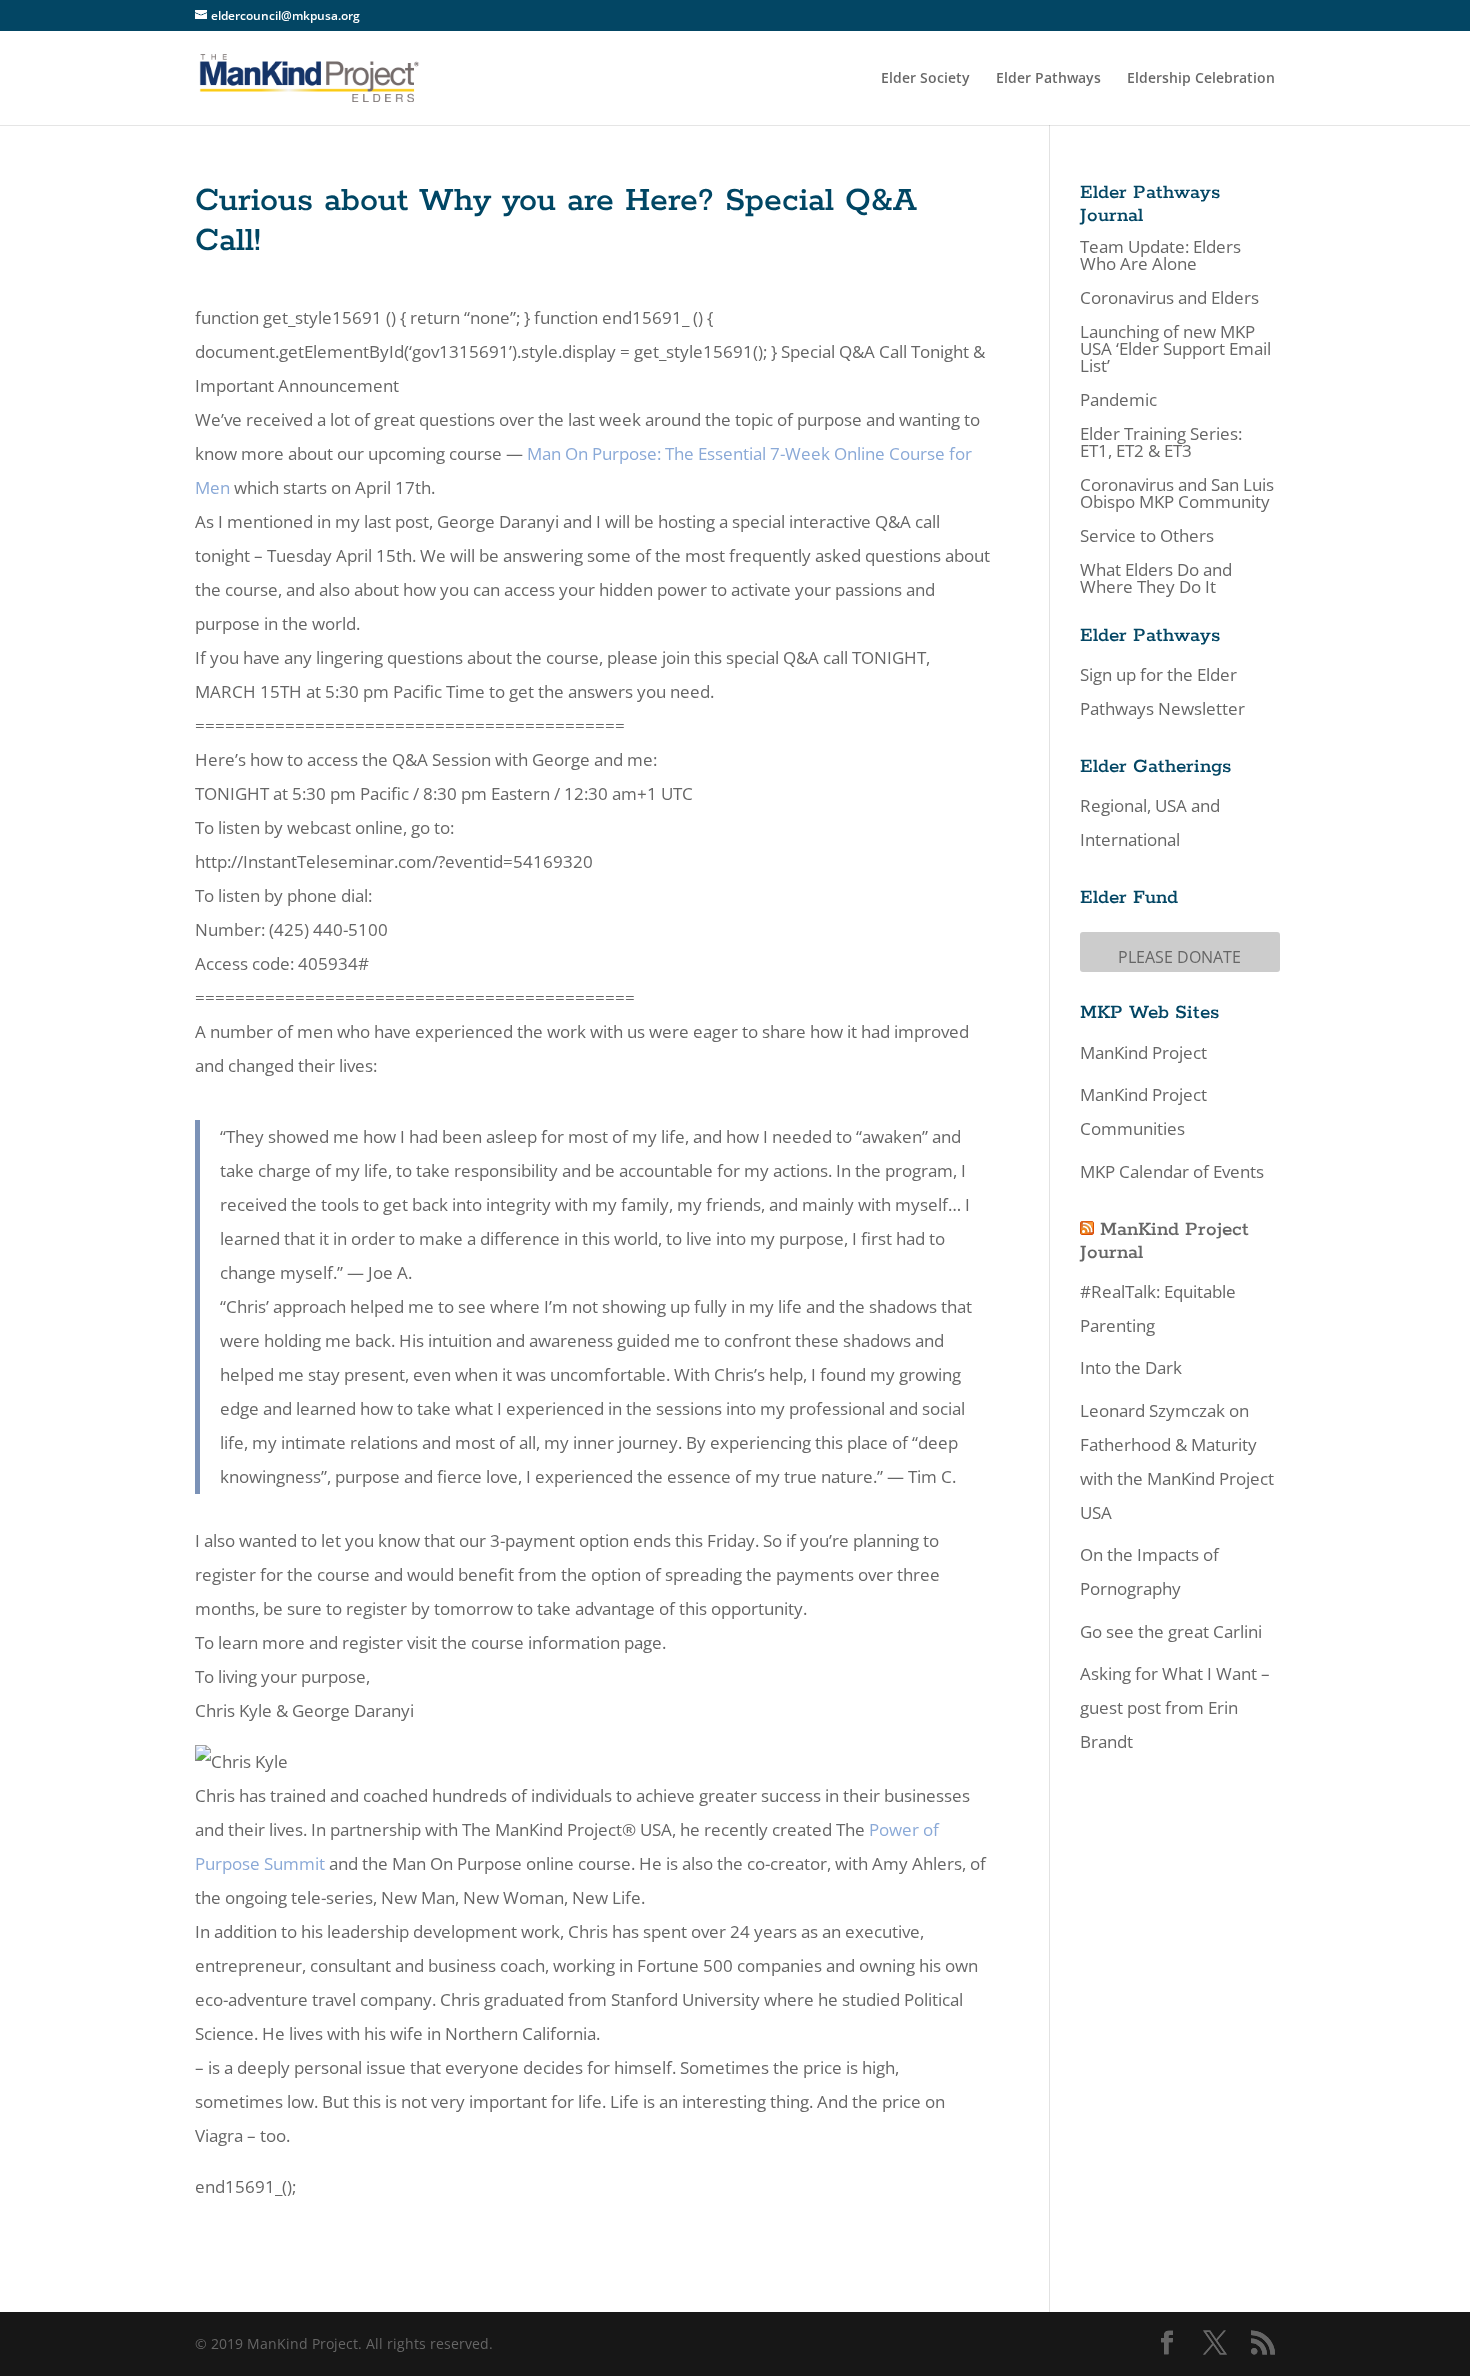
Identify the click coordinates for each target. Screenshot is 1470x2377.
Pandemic (1118, 399)
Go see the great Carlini (1171, 1631)
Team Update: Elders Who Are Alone (1160, 255)
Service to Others (1147, 535)
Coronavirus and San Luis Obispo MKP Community (1177, 493)
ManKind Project (1143, 1052)
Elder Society (925, 79)
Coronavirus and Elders (1169, 297)
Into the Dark (1131, 1367)
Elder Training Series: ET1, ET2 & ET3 (1161, 442)
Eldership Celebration (1201, 79)
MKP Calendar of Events (1172, 1171)
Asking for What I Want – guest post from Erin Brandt (1175, 1707)
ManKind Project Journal (1164, 1241)
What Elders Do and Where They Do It (1156, 578)
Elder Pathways (1048, 79)
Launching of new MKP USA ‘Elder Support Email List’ (1175, 348)
